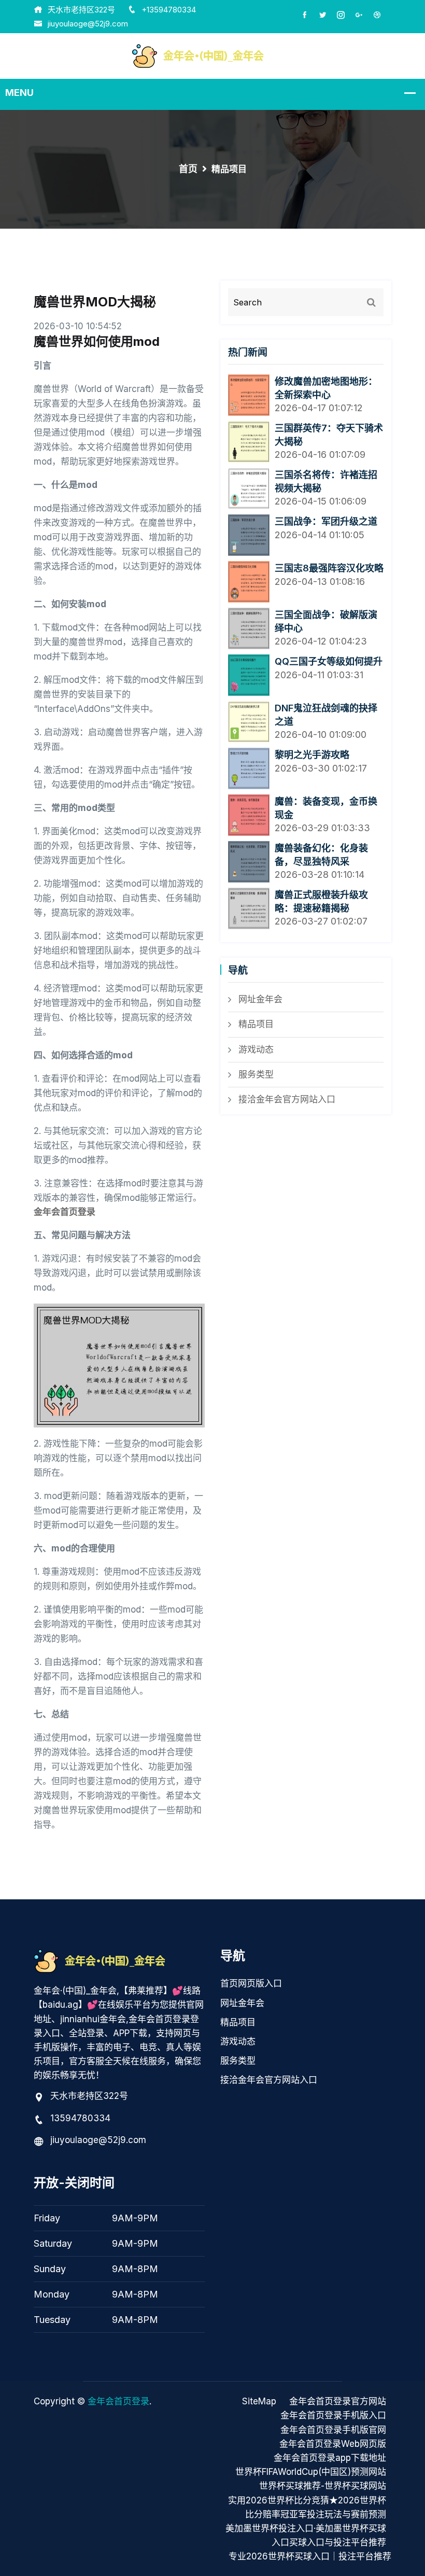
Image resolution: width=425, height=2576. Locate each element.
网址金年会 (260, 999)
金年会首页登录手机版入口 (333, 2415)
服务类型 (256, 1074)
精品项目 (256, 1024)
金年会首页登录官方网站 (338, 2401)
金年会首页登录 (118, 2401)
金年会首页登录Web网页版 (333, 2444)
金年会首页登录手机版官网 (333, 2430)
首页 (188, 169)
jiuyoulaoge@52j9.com (88, 24)
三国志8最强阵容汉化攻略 (329, 568)
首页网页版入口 (251, 1983)
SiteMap (259, 2401)
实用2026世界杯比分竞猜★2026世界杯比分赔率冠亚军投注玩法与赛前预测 (307, 2507)
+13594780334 (169, 10)
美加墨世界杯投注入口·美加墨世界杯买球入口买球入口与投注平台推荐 (306, 2535)
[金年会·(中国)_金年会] (212, 55)
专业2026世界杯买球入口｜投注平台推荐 (310, 2556)
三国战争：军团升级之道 (326, 521)
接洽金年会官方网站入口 (287, 1099)
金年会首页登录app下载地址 (330, 2458)
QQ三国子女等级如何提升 (329, 661)
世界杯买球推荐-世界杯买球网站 (323, 2486)
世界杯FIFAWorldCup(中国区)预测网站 (311, 2472)
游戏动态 (256, 1049)
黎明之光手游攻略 (312, 755)
